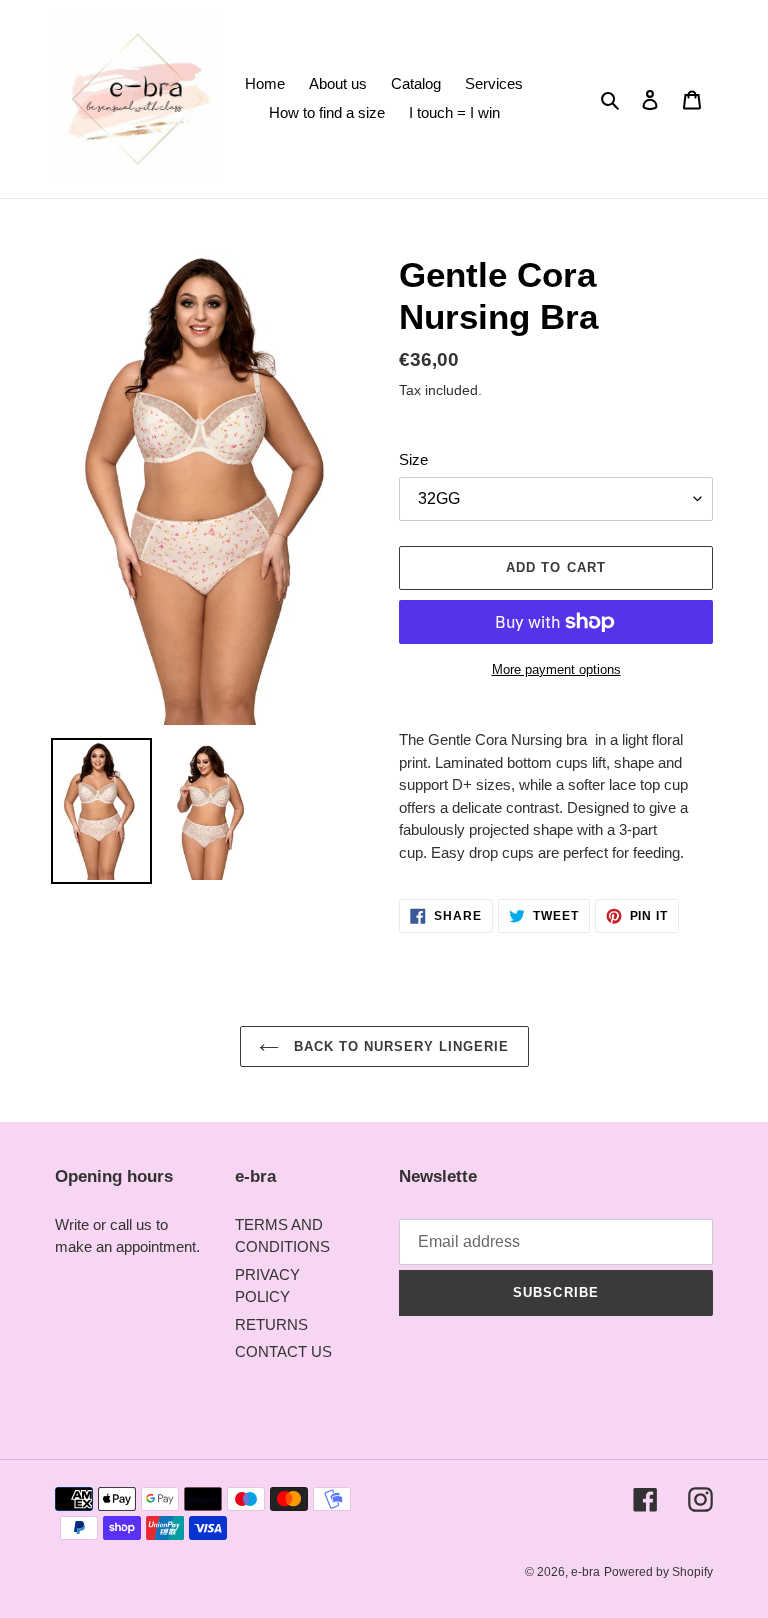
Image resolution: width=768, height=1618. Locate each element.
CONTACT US (283, 1351)
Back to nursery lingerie (399, 1046)
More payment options (556, 669)
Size (413, 459)
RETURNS (271, 1324)
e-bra (585, 1572)
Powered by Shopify (658, 1572)
